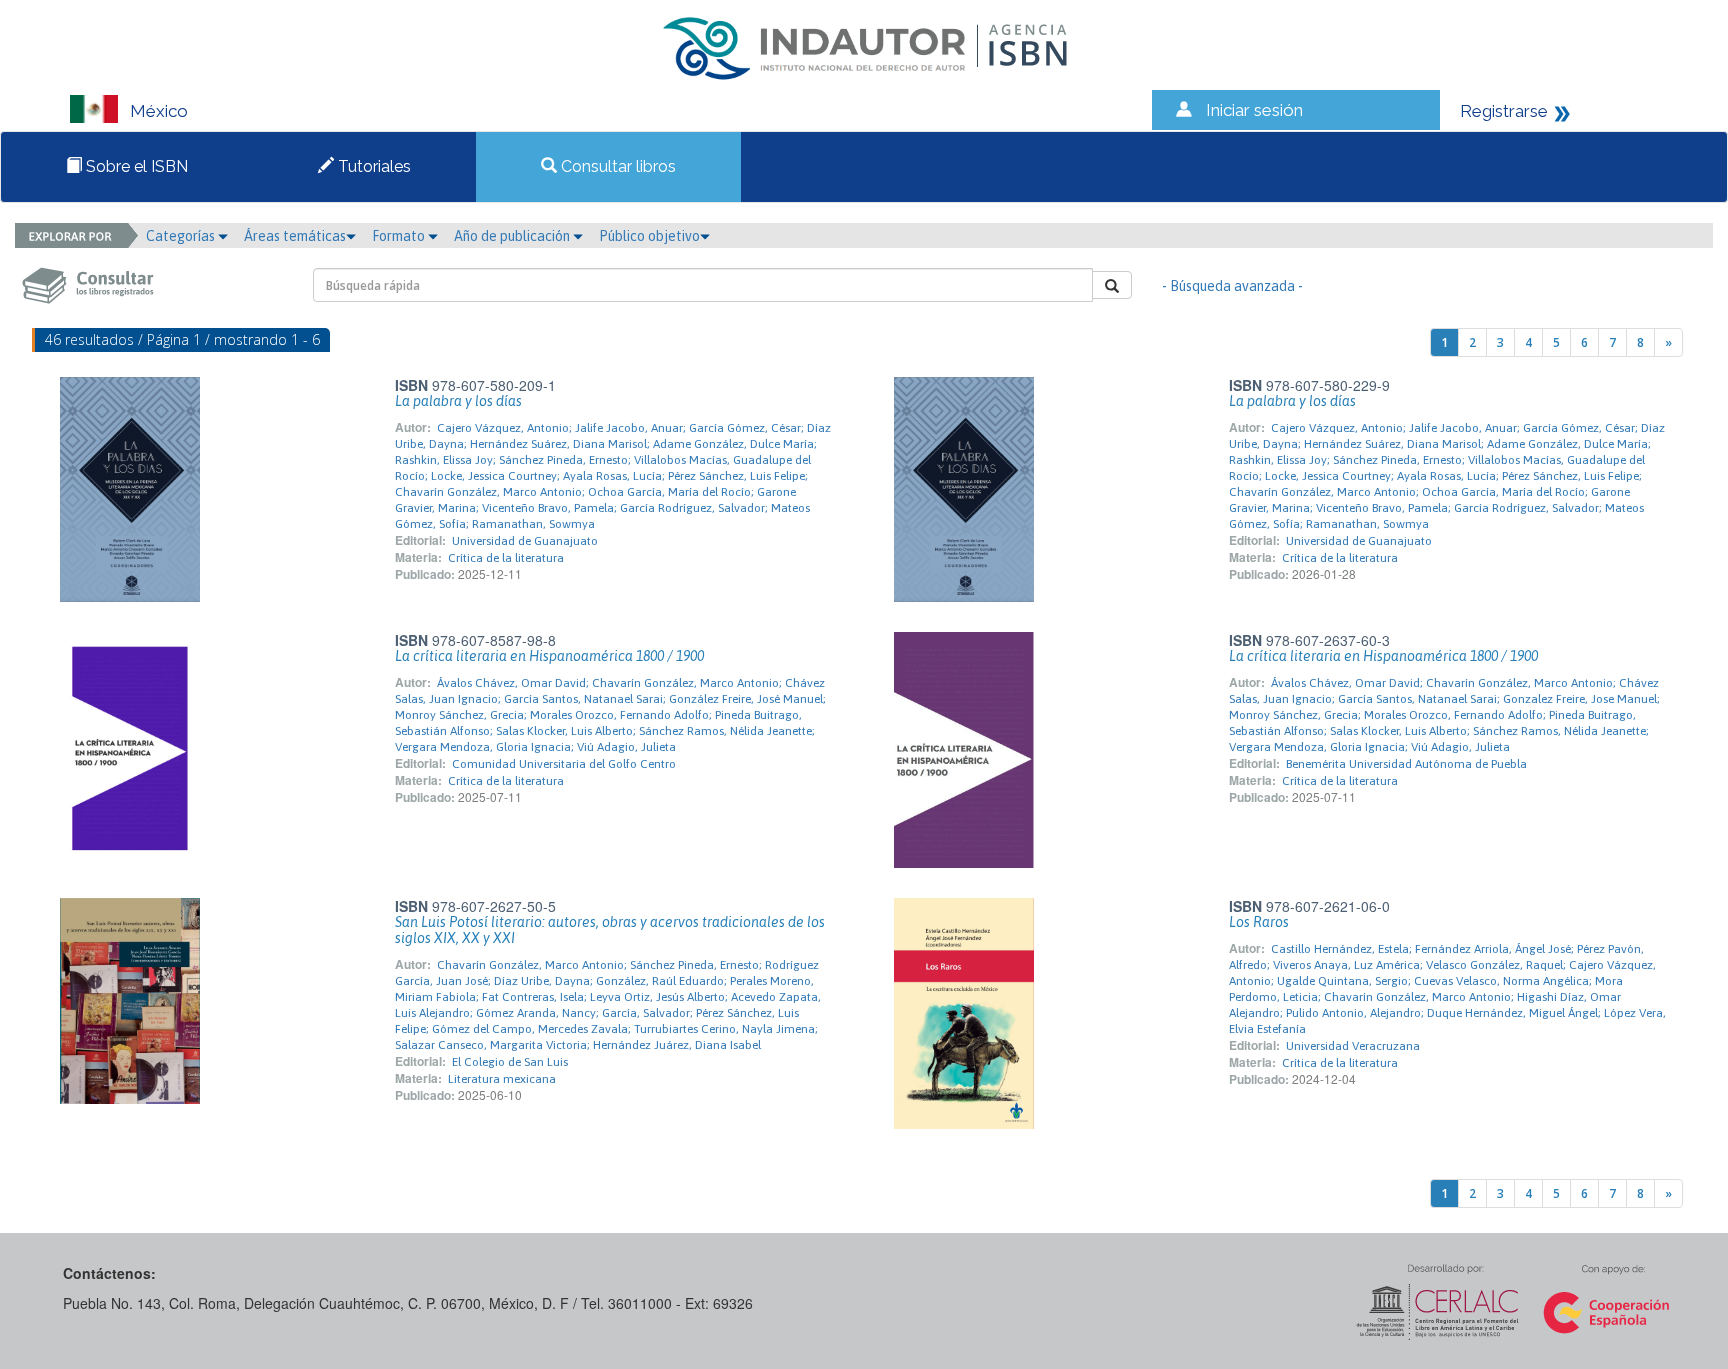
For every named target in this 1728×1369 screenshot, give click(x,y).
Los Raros (1259, 922)
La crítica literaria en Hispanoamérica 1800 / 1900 (549, 656)
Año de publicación (513, 236)
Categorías (182, 236)
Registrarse (1504, 111)
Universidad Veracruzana (1353, 1046)
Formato (400, 236)
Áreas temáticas (295, 236)
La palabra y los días (458, 401)
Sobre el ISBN (135, 166)
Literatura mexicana (502, 1079)
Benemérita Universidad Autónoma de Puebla (1406, 764)
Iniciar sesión (1254, 110)
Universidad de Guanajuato (525, 541)
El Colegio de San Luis (510, 1062)
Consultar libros (616, 166)
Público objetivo (649, 236)
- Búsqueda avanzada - (1232, 286)
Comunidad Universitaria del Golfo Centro (564, 764)
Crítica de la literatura (506, 558)
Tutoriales (372, 166)
